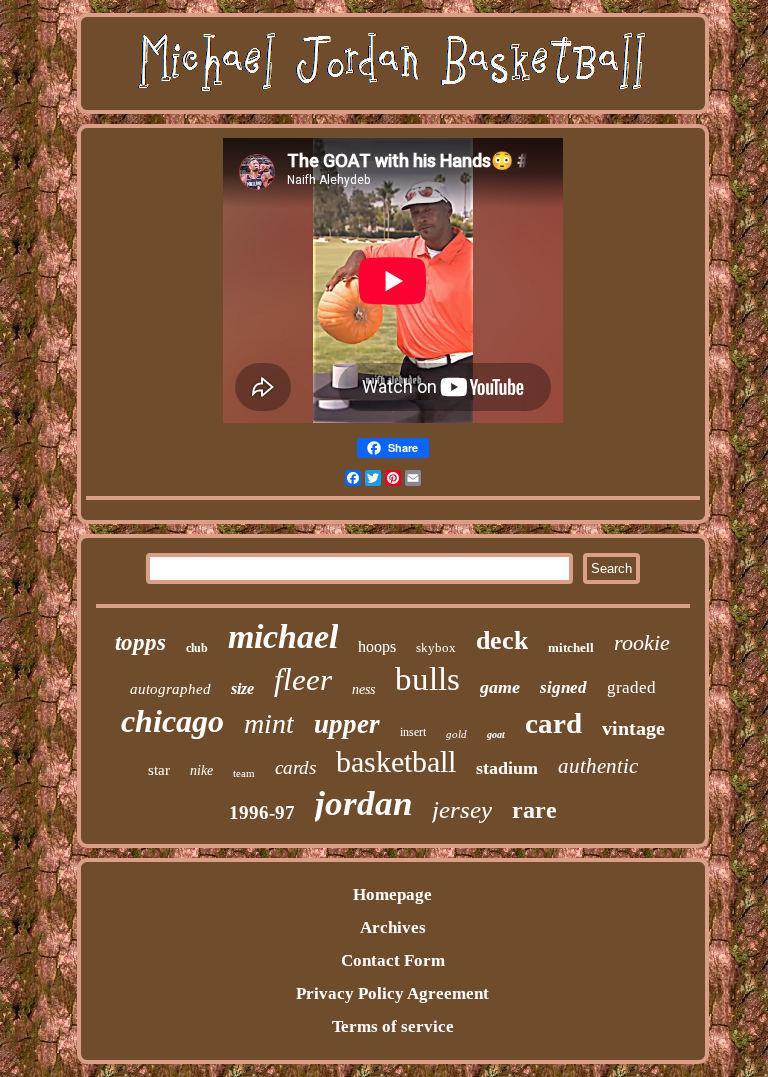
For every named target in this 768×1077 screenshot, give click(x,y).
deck (502, 640)
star (159, 770)
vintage (633, 728)
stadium (507, 768)
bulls (427, 679)
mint (269, 723)
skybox (436, 647)
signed (563, 687)
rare (534, 810)
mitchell (571, 647)
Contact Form (393, 960)
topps (140, 642)
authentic (598, 766)
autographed (170, 689)
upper (347, 724)
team (244, 773)
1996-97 (262, 812)
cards (295, 767)
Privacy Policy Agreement (392, 993)
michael (283, 636)
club (197, 648)
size (242, 688)
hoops (377, 646)
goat (496, 734)
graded (631, 687)
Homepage (392, 894)
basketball (396, 761)
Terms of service (393, 1026)
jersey (462, 809)
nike (201, 770)
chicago (172, 721)
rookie (642, 642)
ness (363, 689)
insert (413, 732)
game (500, 687)
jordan (363, 803)
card (553, 723)
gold (456, 734)
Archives (393, 927)
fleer (303, 679)
